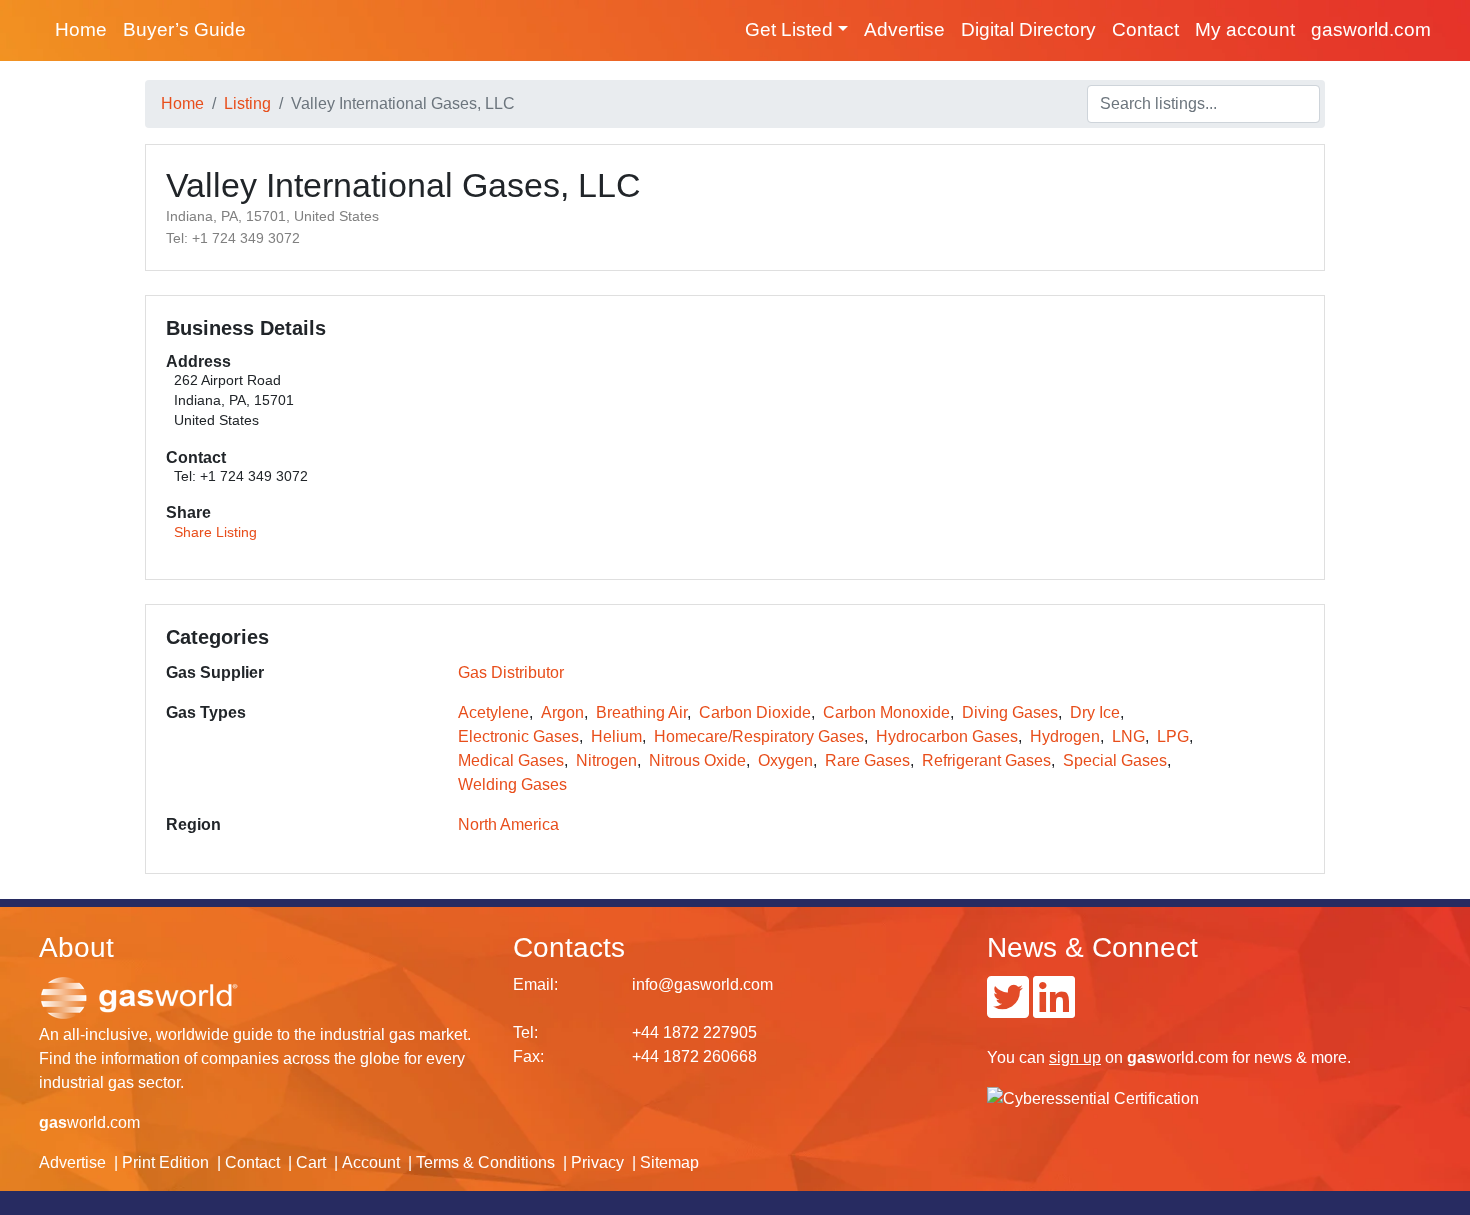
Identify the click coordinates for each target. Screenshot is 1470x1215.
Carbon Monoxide (886, 712)
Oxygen (785, 760)
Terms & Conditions (485, 1162)
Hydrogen (1065, 736)
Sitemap (669, 1162)
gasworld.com (1371, 29)
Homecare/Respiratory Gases (759, 736)
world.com (89, 1122)
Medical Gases (511, 760)
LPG (1173, 736)
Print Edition (165, 1162)
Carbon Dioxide (755, 712)
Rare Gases (867, 760)
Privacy (597, 1162)
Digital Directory (1028, 29)
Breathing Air (641, 712)
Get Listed (789, 29)
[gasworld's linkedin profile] (1054, 1009)
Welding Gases (512, 784)
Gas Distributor (511, 672)
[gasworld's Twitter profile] (1008, 1009)
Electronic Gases (518, 736)
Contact (1145, 29)
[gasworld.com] (139, 996)
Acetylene (493, 712)
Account (371, 1162)
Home (81, 29)
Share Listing (215, 532)
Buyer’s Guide (184, 29)
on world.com (1138, 1057)
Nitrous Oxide (697, 760)
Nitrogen (606, 760)
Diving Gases (1010, 712)
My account (1245, 29)
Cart (311, 1162)
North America (508, 824)
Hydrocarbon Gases (947, 736)
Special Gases (1115, 760)
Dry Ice (1095, 712)
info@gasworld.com (702, 984)
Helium (616, 736)
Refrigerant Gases (986, 760)
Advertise (904, 29)
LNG (1128, 736)
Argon (562, 712)
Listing (247, 103)
